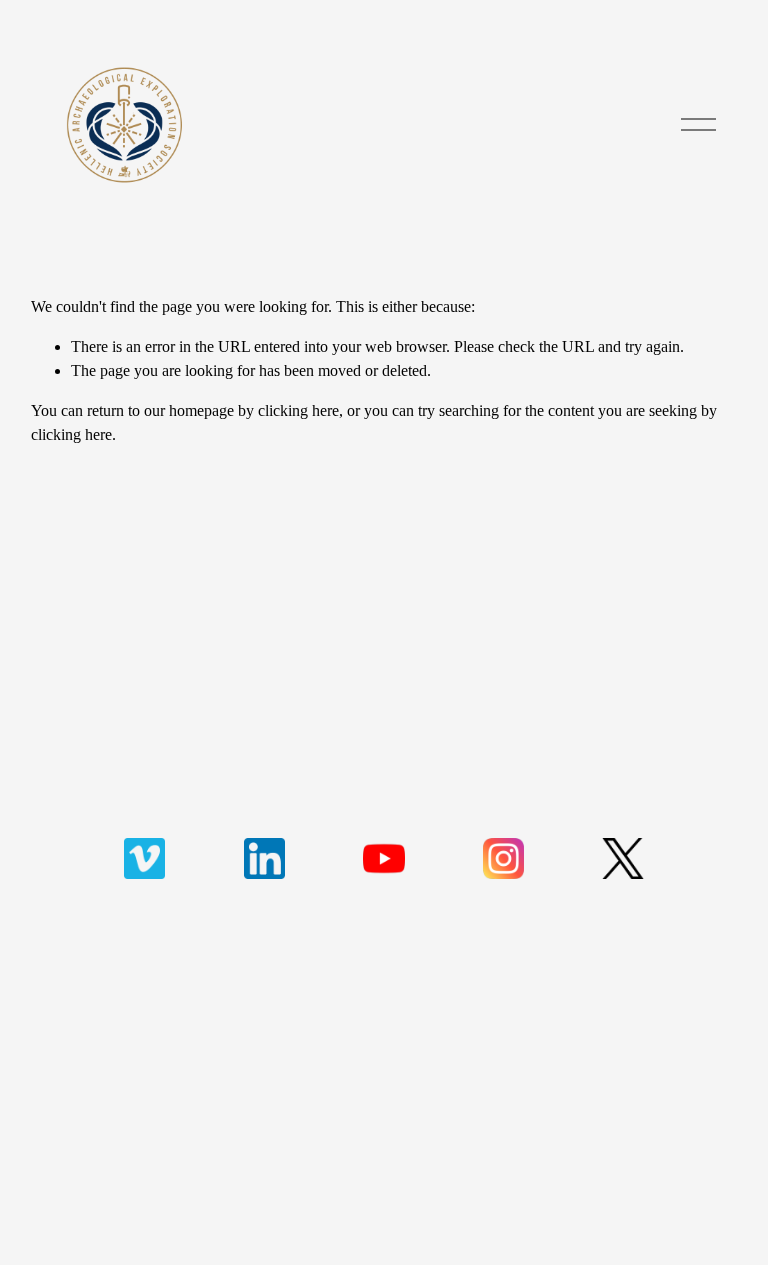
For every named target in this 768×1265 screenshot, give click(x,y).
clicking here (298, 410)
